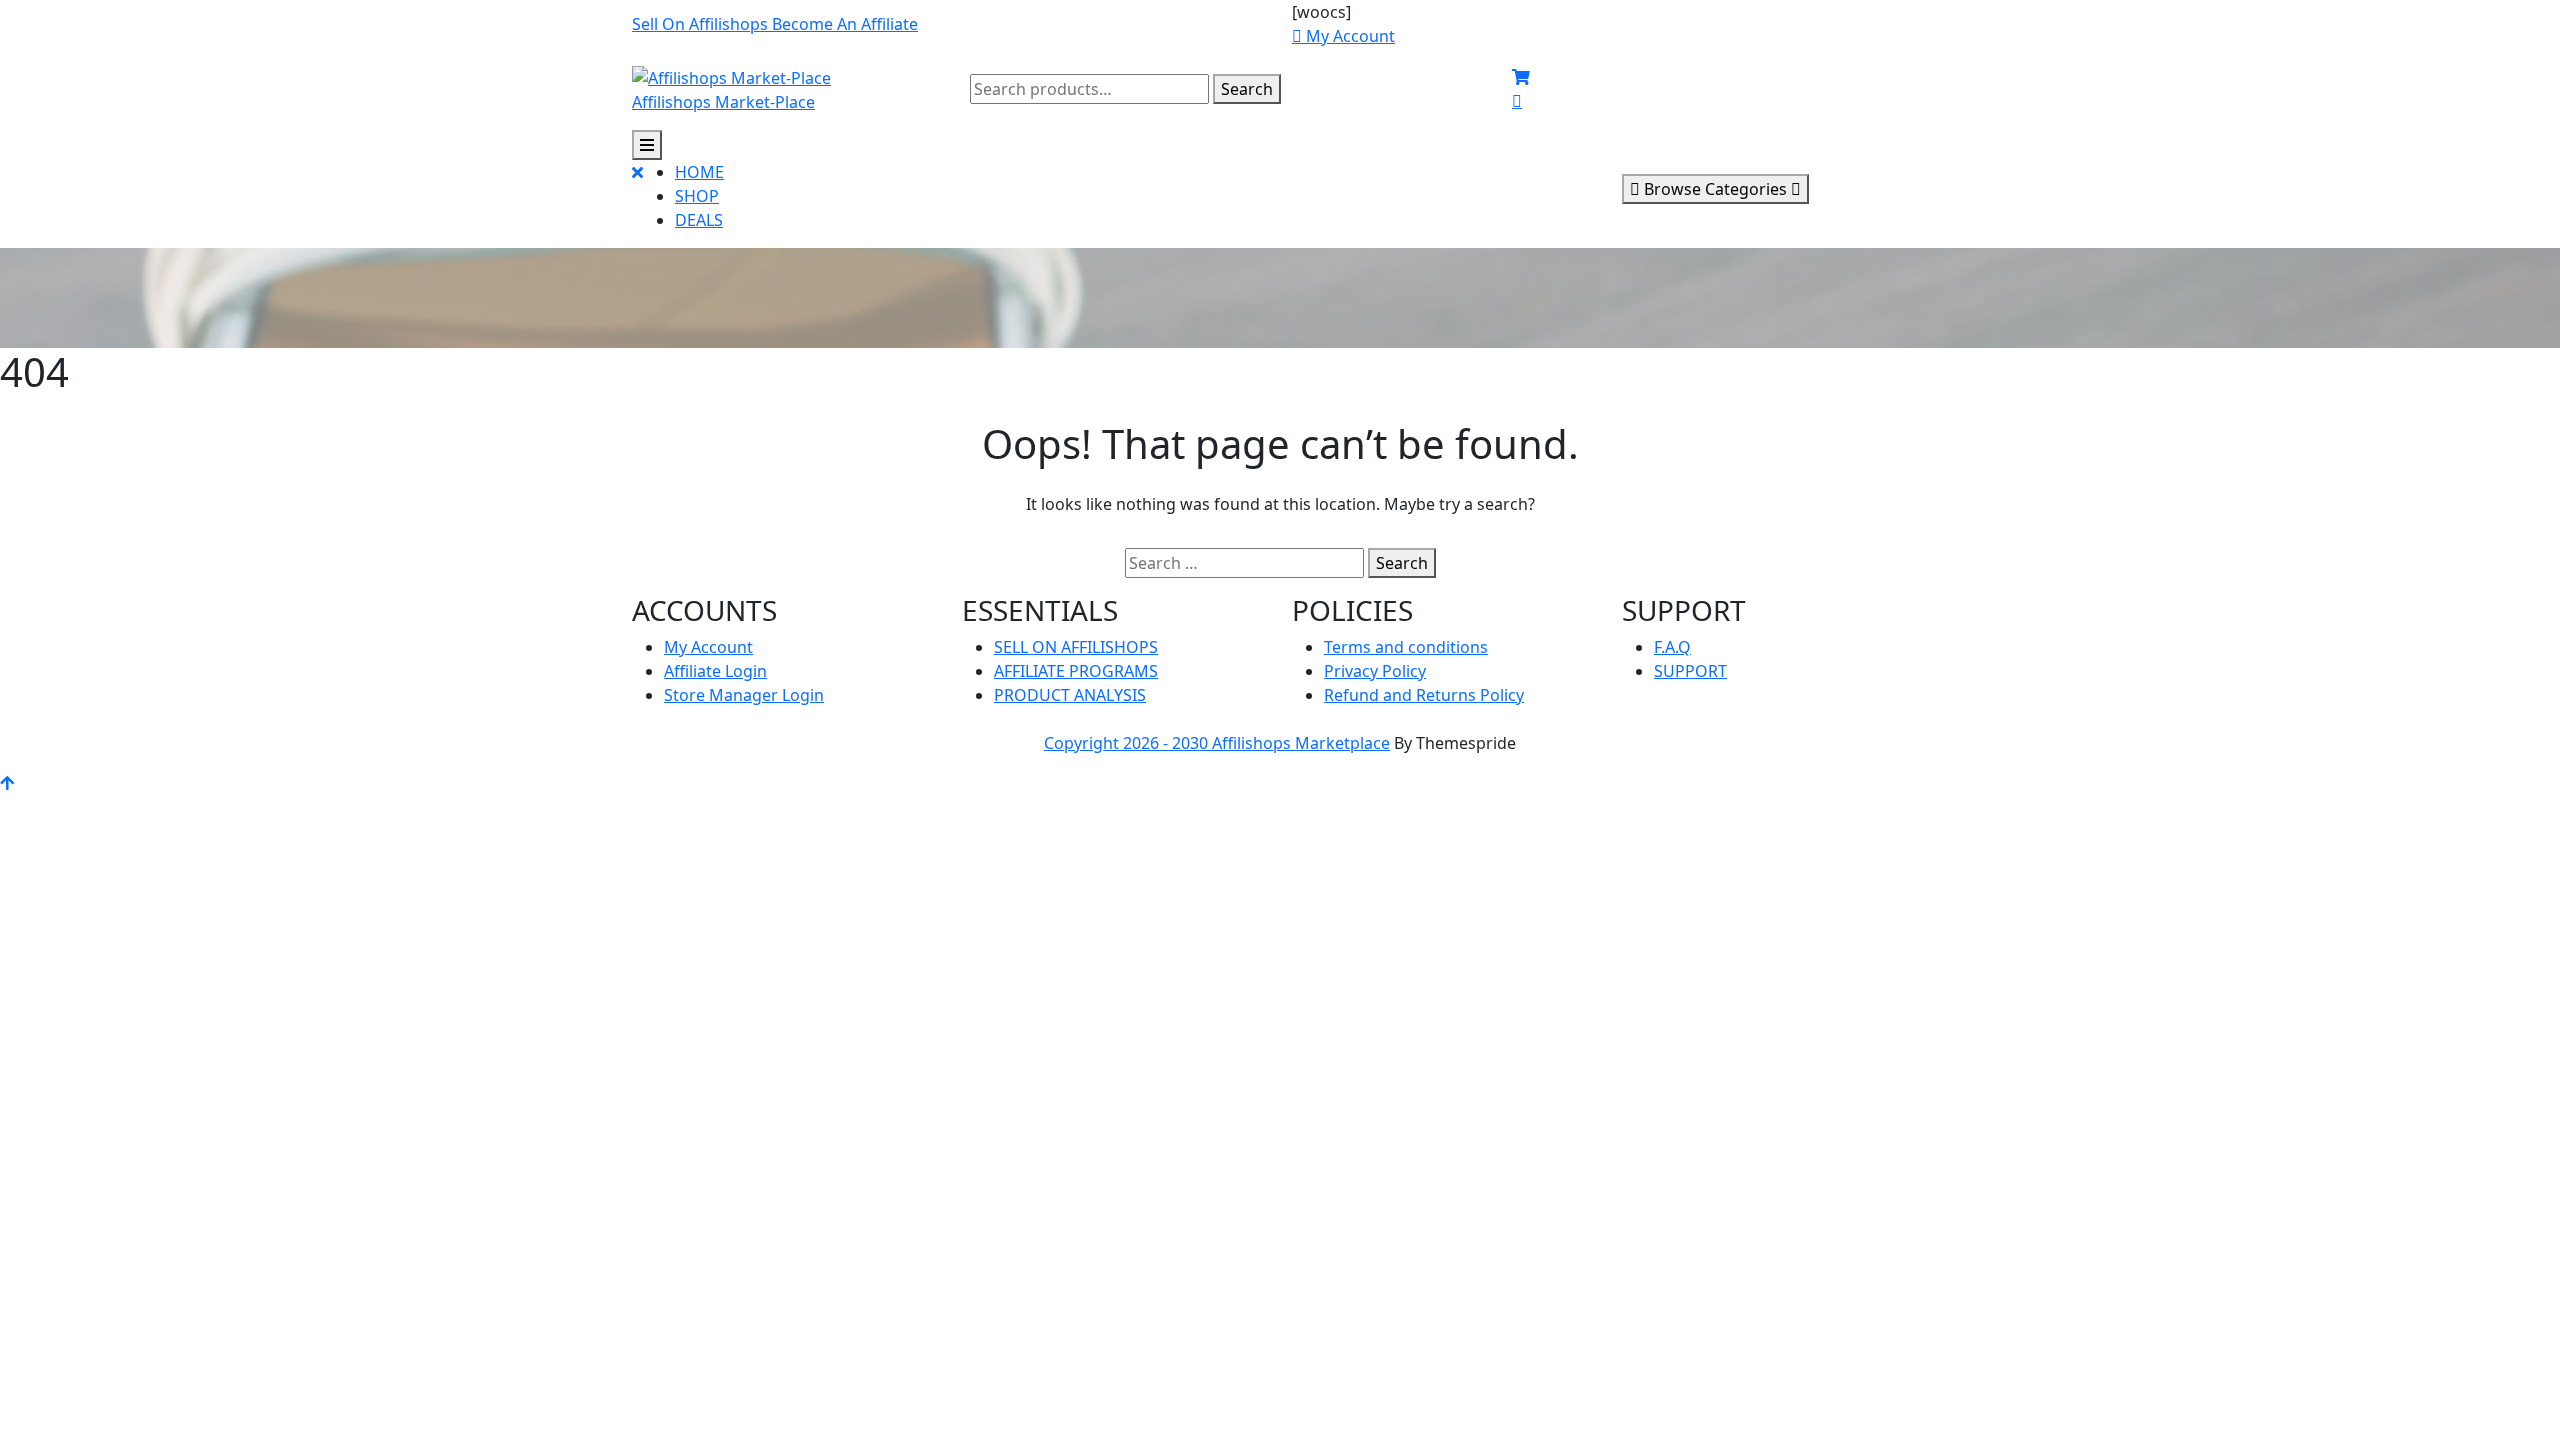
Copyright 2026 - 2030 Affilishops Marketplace (1217, 743)
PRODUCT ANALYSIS (1070, 695)
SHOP (697, 196)
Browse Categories (1715, 189)
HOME (699, 172)
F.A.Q (1672, 647)
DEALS (699, 220)
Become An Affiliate (845, 24)
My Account (708, 647)
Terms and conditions (1406, 647)
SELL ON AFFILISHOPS (1076, 647)
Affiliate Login (715, 671)
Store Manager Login (744, 695)
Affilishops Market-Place (723, 102)
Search (1247, 89)
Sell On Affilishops (702, 24)
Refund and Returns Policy (1424, 695)
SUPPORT (1690, 671)
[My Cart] (1521, 77)
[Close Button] (637, 204)
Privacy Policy (1375, 671)
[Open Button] (647, 145)
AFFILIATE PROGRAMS (1076, 671)
